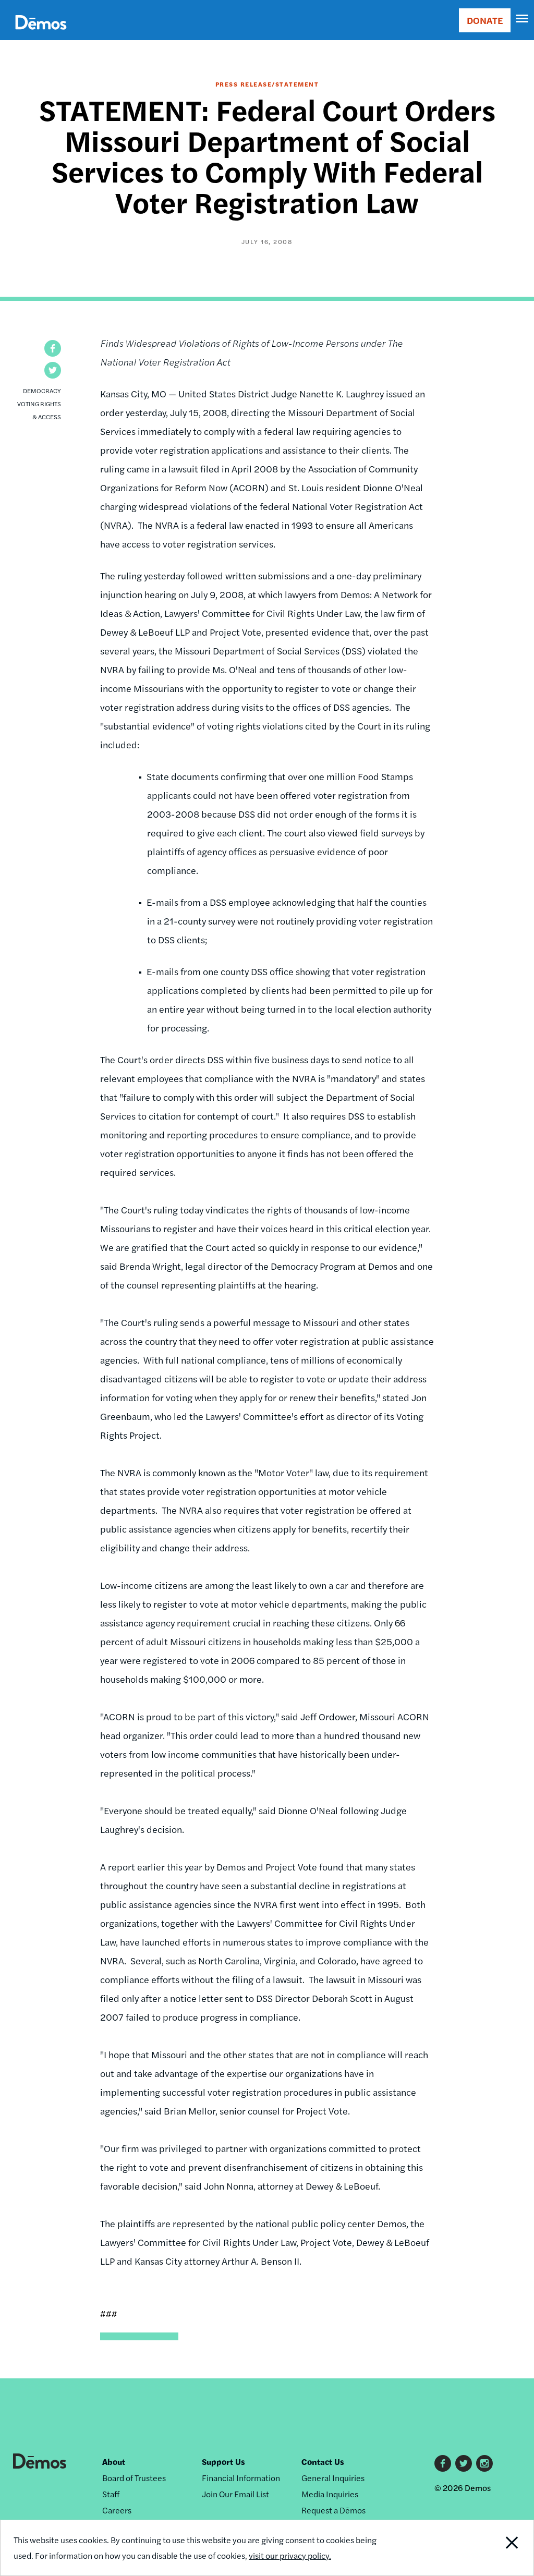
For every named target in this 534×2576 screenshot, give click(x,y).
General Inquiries (333, 2478)
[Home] (41, 34)
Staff (111, 2494)
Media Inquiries (330, 2494)
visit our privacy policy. (290, 2555)
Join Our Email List (235, 2494)
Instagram (484, 2463)
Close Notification (484, 2548)
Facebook (443, 2463)
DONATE (485, 20)
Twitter (464, 2463)
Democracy (42, 391)
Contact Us (323, 2462)
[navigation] (523, 19)
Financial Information (241, 2478)
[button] (53, 348)
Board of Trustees (134, 2478)
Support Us (223, 2462)
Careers (117, 2510)
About (114, 2462)
